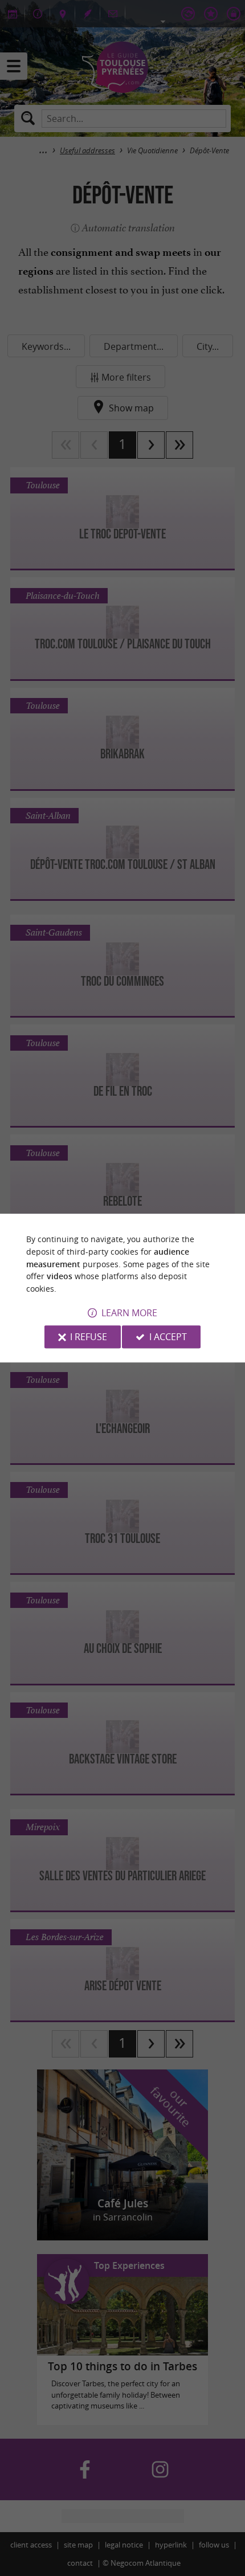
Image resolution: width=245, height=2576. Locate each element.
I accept (168, 1337)
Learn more (129, 1313)
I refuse (89, 1337)
